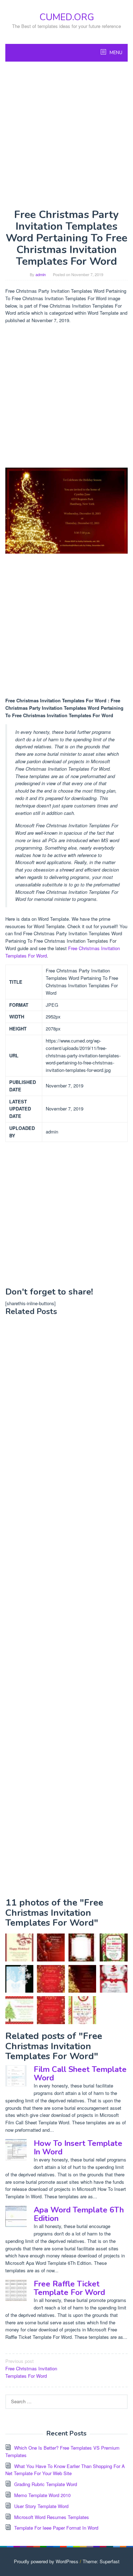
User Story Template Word (41, 2506)
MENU (115, 53)
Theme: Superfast (101, 2561)
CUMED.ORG (67, 17)
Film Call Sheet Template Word (80, 2074)
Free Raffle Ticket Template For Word (69, 2288)
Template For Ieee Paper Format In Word (56, 2528)
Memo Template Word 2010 (42, 2495)
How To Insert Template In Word (78, 2148)
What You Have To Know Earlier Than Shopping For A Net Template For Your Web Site (65, 2470)
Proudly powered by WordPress (46, 2561)
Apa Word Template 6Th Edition (79, 2214)
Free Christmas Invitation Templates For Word (31, 2368)
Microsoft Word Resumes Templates (52, 2517)
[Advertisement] (66, 135)
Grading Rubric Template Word (46, 2484)
